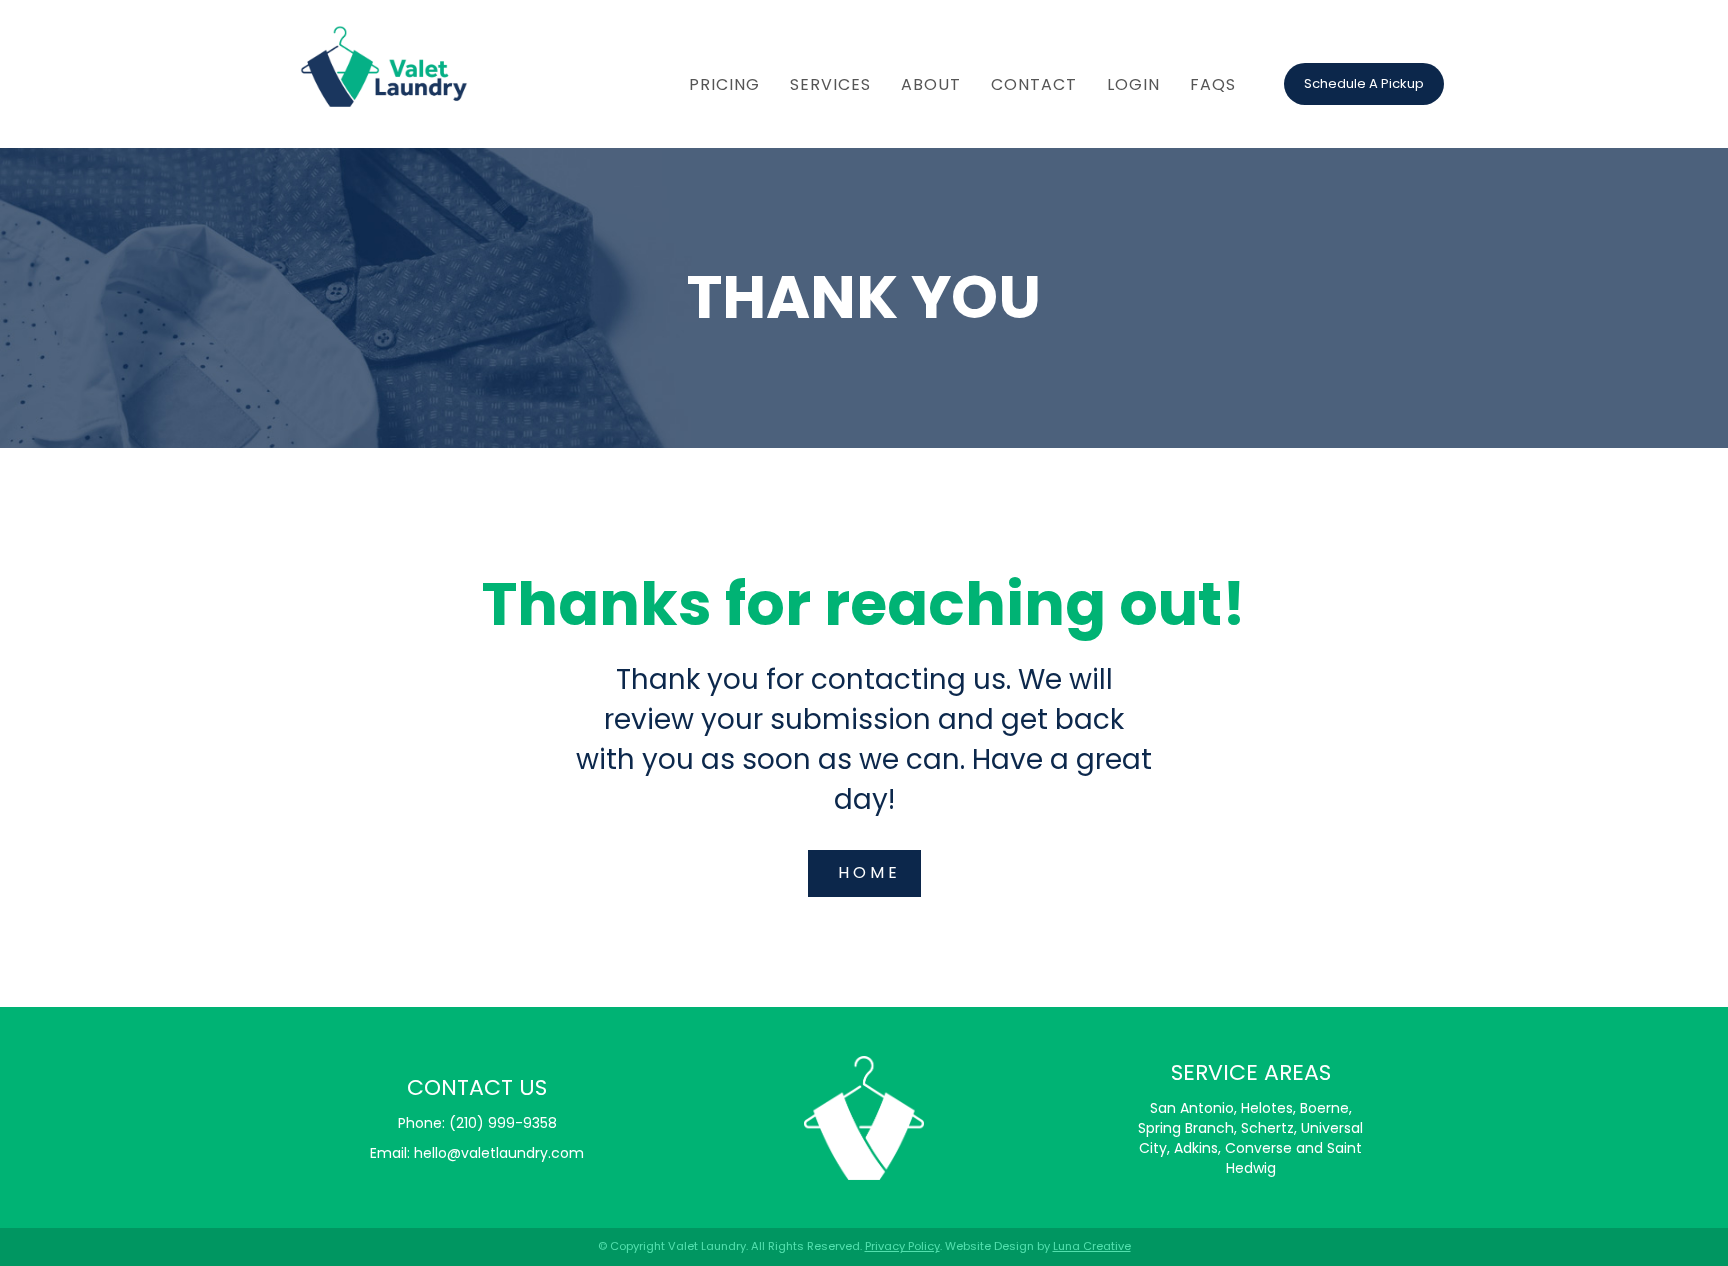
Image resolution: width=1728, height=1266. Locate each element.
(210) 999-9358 (503, 1123)
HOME (869, 872)
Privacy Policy (902, 1246)
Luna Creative (1092, 1246)
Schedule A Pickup (1364, 83)
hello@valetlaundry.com (499, 1153)
